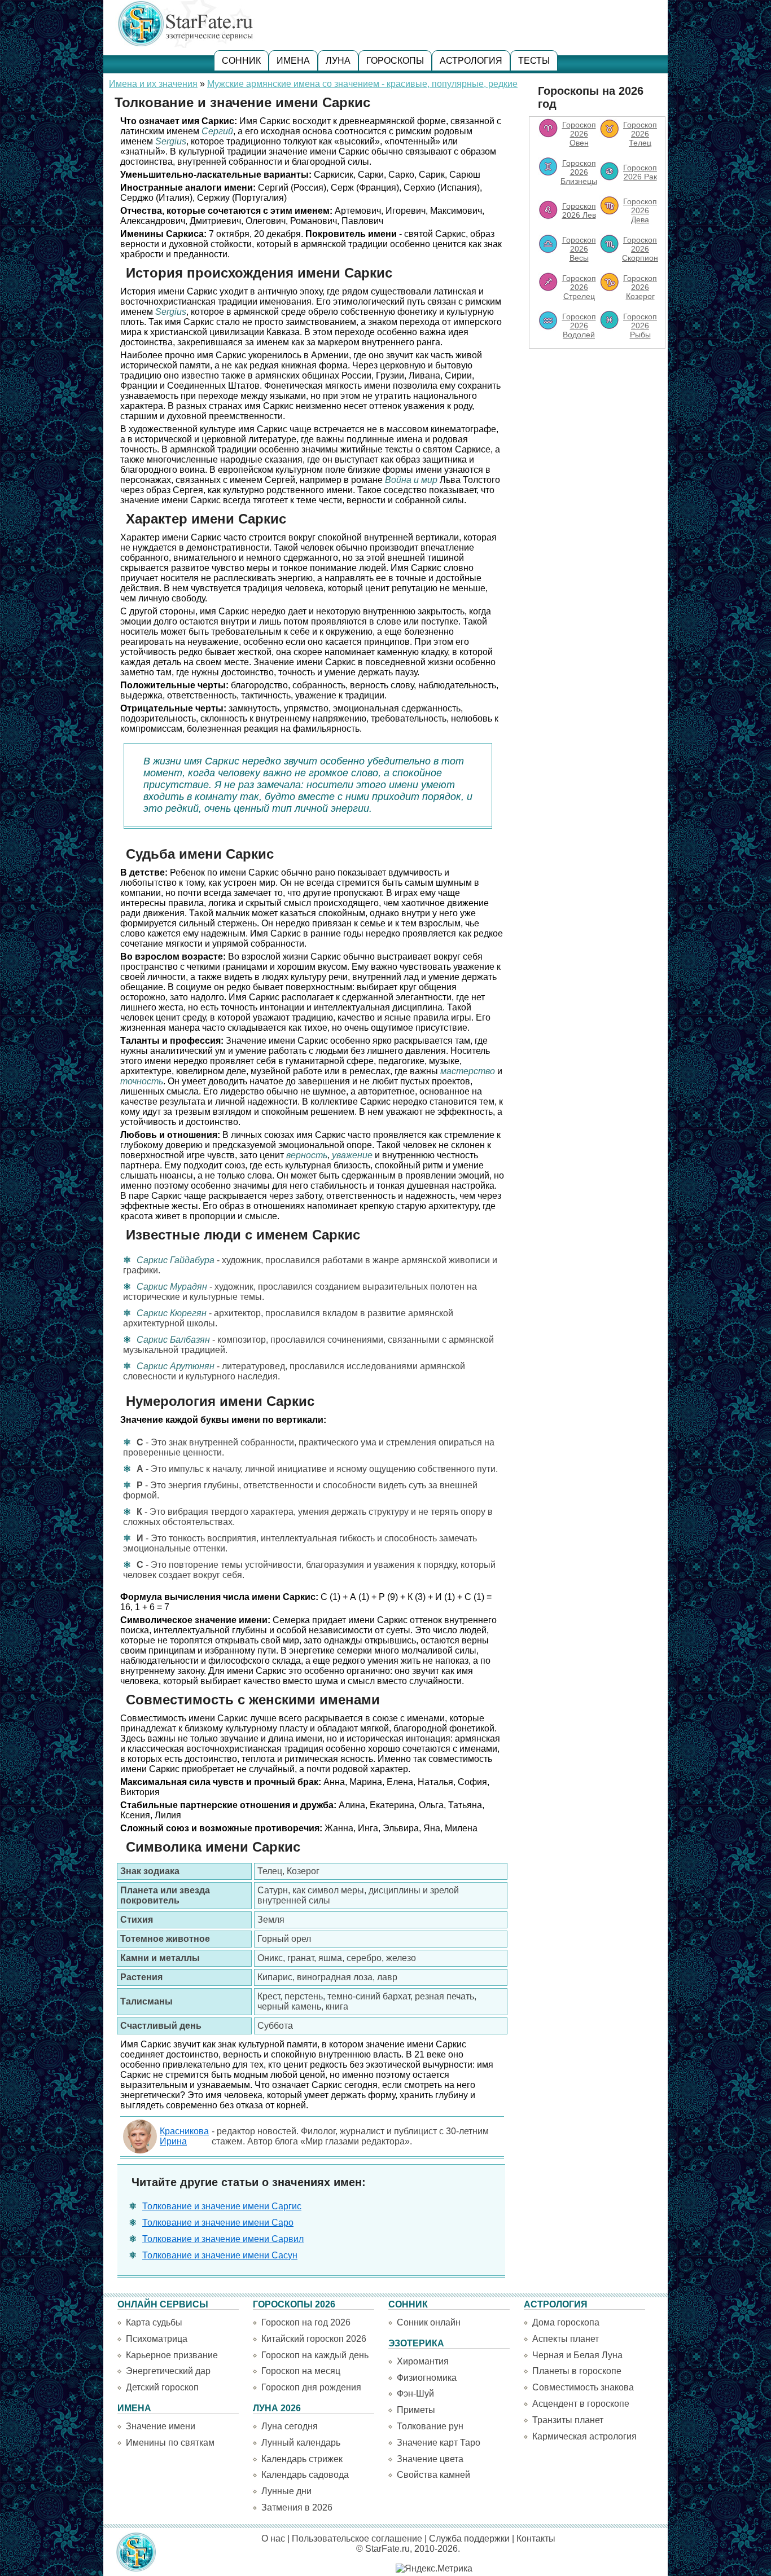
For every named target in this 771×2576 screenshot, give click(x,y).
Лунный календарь (301, 2443)
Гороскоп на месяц (301, 2371)
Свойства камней (433, 2475)
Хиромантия (423, 2361)
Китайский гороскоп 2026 (314, 2339)
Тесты (534, 61)
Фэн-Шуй (415, 2393)
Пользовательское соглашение (357, 2538)
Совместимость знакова (583, 2387)
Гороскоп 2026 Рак (640, 172)
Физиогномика (427, 2378)
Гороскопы (395, 61)
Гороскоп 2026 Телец (640, 134)
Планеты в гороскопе (577, 2371)
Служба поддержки (469, 2538)
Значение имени (161, 2426)
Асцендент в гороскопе (581, 2404)
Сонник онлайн (429, 2322)
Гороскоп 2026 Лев (579, 210)
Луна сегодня (290, 2426)
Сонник (241, 61)
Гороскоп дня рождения (311, 2387)
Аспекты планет (566, 2339)
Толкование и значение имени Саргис (222, 2206)
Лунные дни (286, 2491)
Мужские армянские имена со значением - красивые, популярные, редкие (362, 84)
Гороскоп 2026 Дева (640, 210)
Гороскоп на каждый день (315, 2355)
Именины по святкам (170, 2443)
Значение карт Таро (439, 2443)
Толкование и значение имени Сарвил (223, 2239)
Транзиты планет (568, 2420)
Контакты (536, 2538)
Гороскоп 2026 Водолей (579, 326)
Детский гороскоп (162, 2387)
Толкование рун (430, 2426)
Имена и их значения (153, 84)
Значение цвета (430, 2459)
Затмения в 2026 (297, 2507)
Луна (338, 61)
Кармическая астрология (584, 2436)
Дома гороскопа (566, 2322)
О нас (273, 2538)
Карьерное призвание (172, 2355)
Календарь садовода (305, 2475)
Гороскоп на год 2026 (306, 2322)
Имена (293, 61)
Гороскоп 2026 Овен (579, 134)
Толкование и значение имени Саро (218, 2223)
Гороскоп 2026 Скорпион (640, 249)
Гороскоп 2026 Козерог (640, 287)
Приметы (416, 2410)
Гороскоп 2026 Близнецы (579, 172)
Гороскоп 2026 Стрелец (579, 287)
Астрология (471, 61)
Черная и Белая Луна (577, 2355)
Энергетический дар (168, 2371)
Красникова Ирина (184, 2136)
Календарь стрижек (302, 2459)
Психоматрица (157, 2339)
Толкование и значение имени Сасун (220, 2255)
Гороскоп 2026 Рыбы (640, 326)
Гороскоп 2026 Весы (579, 249)
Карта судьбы (154, 2322)
